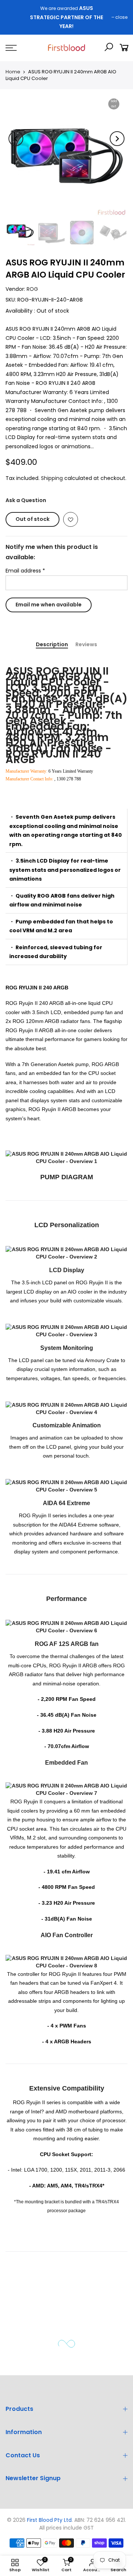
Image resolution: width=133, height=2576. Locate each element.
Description (52, 654)
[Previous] (16, 139)
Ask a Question (26, 500)
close (121, 17)
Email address (25, 571)
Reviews (86, 654)
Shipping (52, 478)
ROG (32, 289)
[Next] (117, 139)
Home (13, 72)
